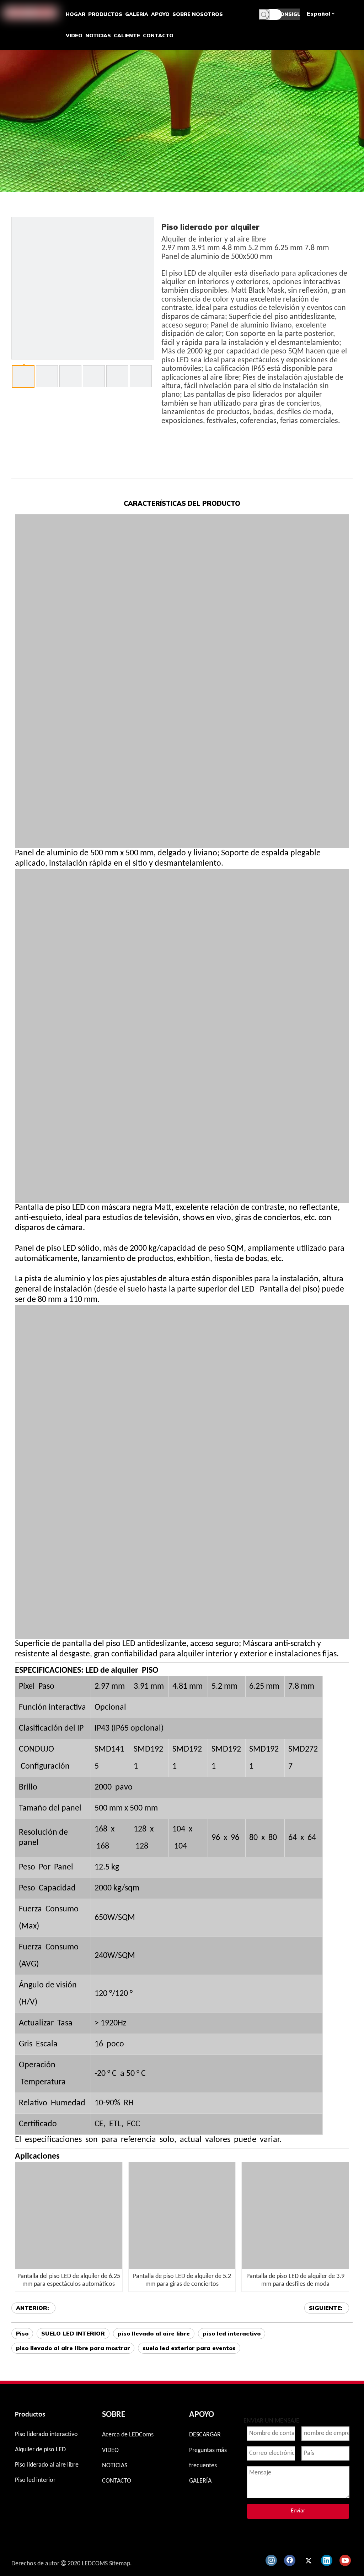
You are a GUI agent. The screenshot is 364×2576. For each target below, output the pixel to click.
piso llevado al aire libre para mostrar (73, 2348)
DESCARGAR (205, 2435)
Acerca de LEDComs (128, 2435)
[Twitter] (308, 2560)
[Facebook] (290, 2560)
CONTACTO (117, 2481)
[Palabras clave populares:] (264, 15)
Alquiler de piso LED (40, 2450)
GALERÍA (200, 2481)
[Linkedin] (327, 2560)
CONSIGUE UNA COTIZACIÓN (288, 16)
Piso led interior (35, 2480)
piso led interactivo (232, 2333)
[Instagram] (271, 2560)
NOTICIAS (115, 2466)
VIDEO (110, 2450)
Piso (22, 2333)
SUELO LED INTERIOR (73, 2333)
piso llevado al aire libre (154, 2333)
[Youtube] (345, 2560)
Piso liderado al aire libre (47, 2465)
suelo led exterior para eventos (189, 2348)
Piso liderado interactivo (46, 2434)
